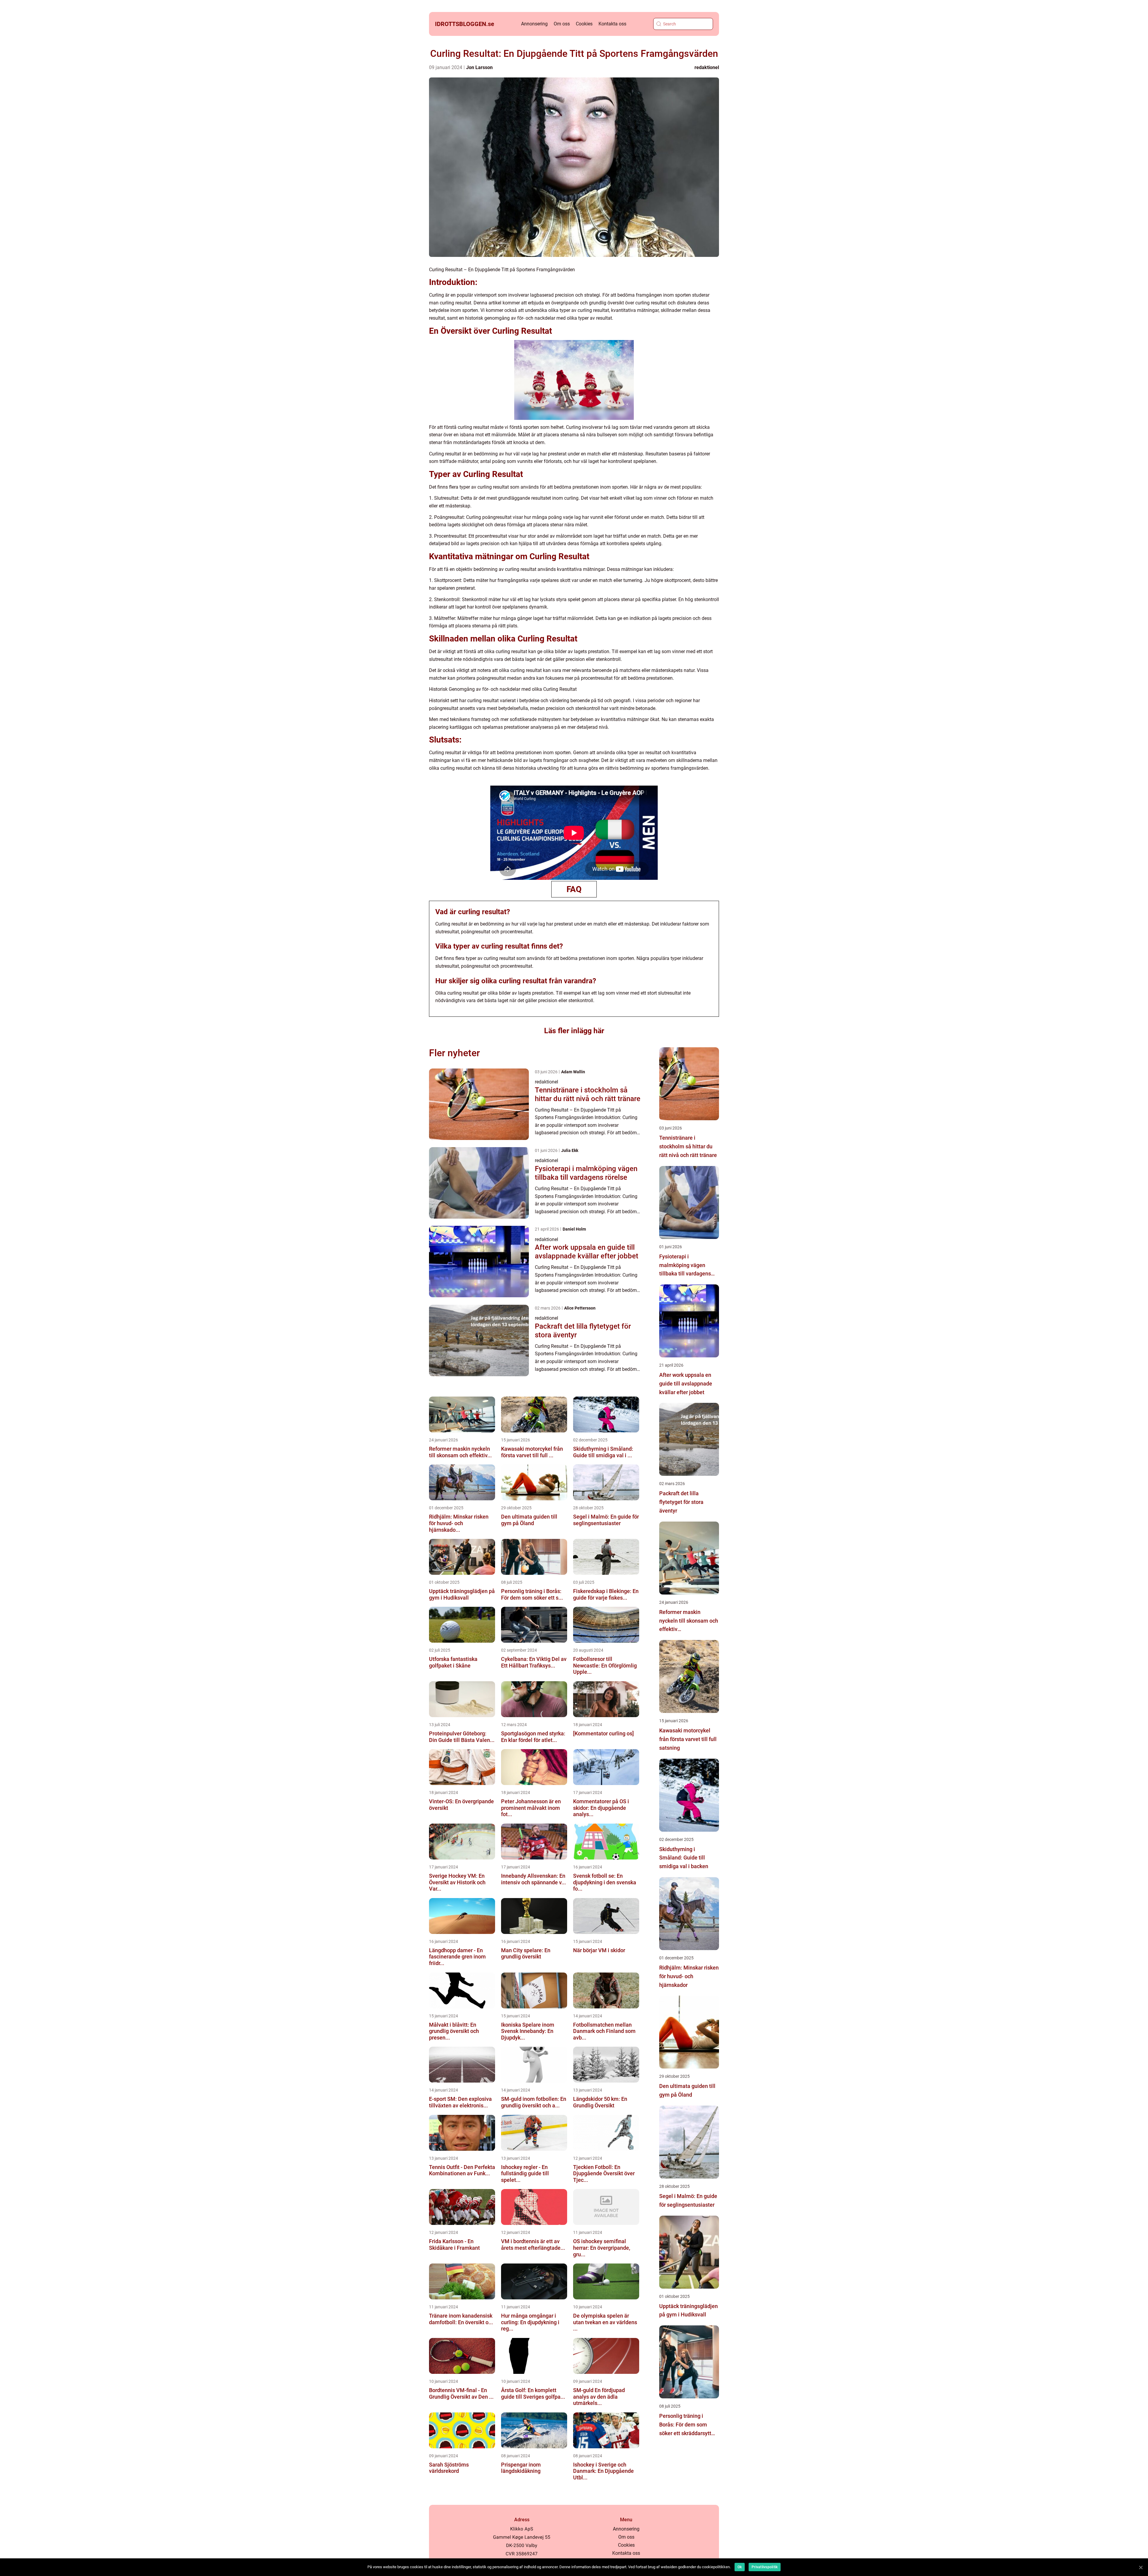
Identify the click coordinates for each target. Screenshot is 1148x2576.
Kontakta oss (612, 24)
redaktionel (707, 67)
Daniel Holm (574, 1229)
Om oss (562, 24)
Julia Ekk (570, 1150)
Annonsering (534, 24)
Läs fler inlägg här (574, 1031)
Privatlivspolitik (765, 2567)
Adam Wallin (573, 1072)
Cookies (584, 24)
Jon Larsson (479, 67)
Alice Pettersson (580, 1308)
